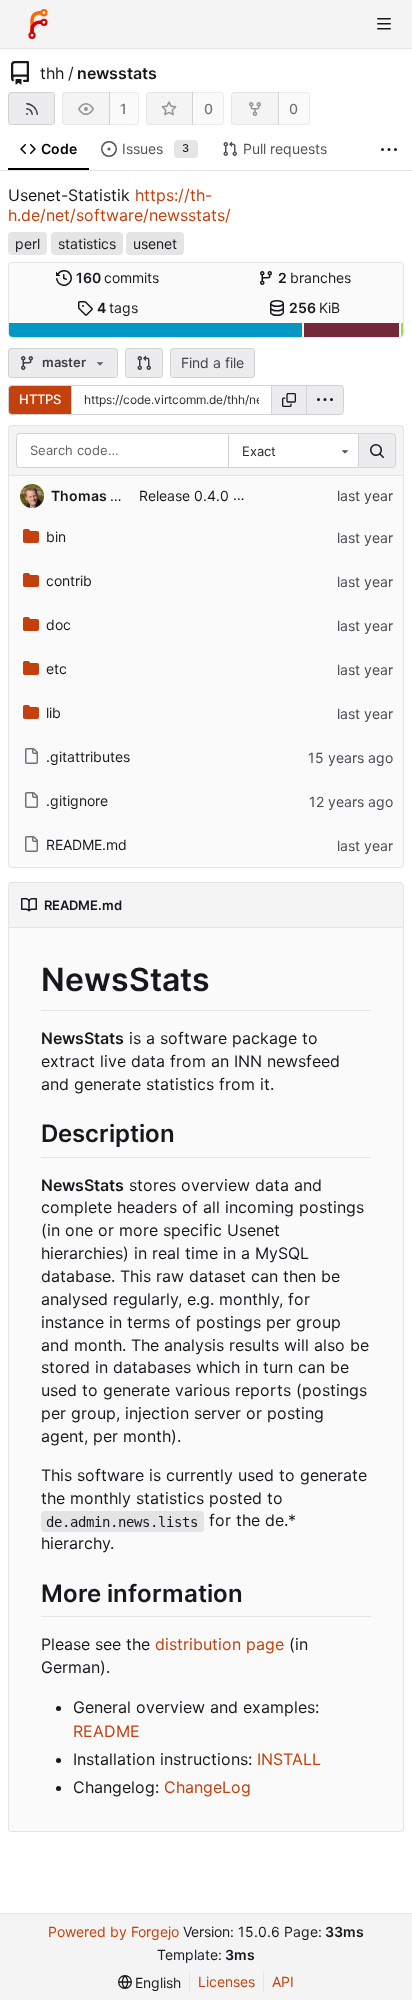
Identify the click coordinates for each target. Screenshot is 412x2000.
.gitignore (77, 800)
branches (315, 277)
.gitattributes (88, 756)
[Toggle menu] (384, 24)
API (283, 1981)
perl (27, 243)
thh (52, 73)
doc (58, 624)
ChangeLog (207, 1787)
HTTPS (40, 399)
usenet (155, 243)
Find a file (212, 362)
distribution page (219, 1644)
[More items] (389, 149)
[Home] (38, 24)
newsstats (117, 73)
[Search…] (377, 451)
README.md (86, 844)
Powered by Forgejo (113, 1931)
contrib (69, 580)
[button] (144, 363)
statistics (87, 243)
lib (53, 712)
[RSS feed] (31, 108)
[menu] (325, 400)
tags (118, 307)
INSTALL (289, 1759)
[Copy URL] (289, 400)
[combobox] (293, 451)
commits (118, 277)
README (106, 1731)
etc (56, 668)
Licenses (226, 1981)
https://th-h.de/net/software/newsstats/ (119, 205)
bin (56, 536)
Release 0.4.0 (184, 495)
